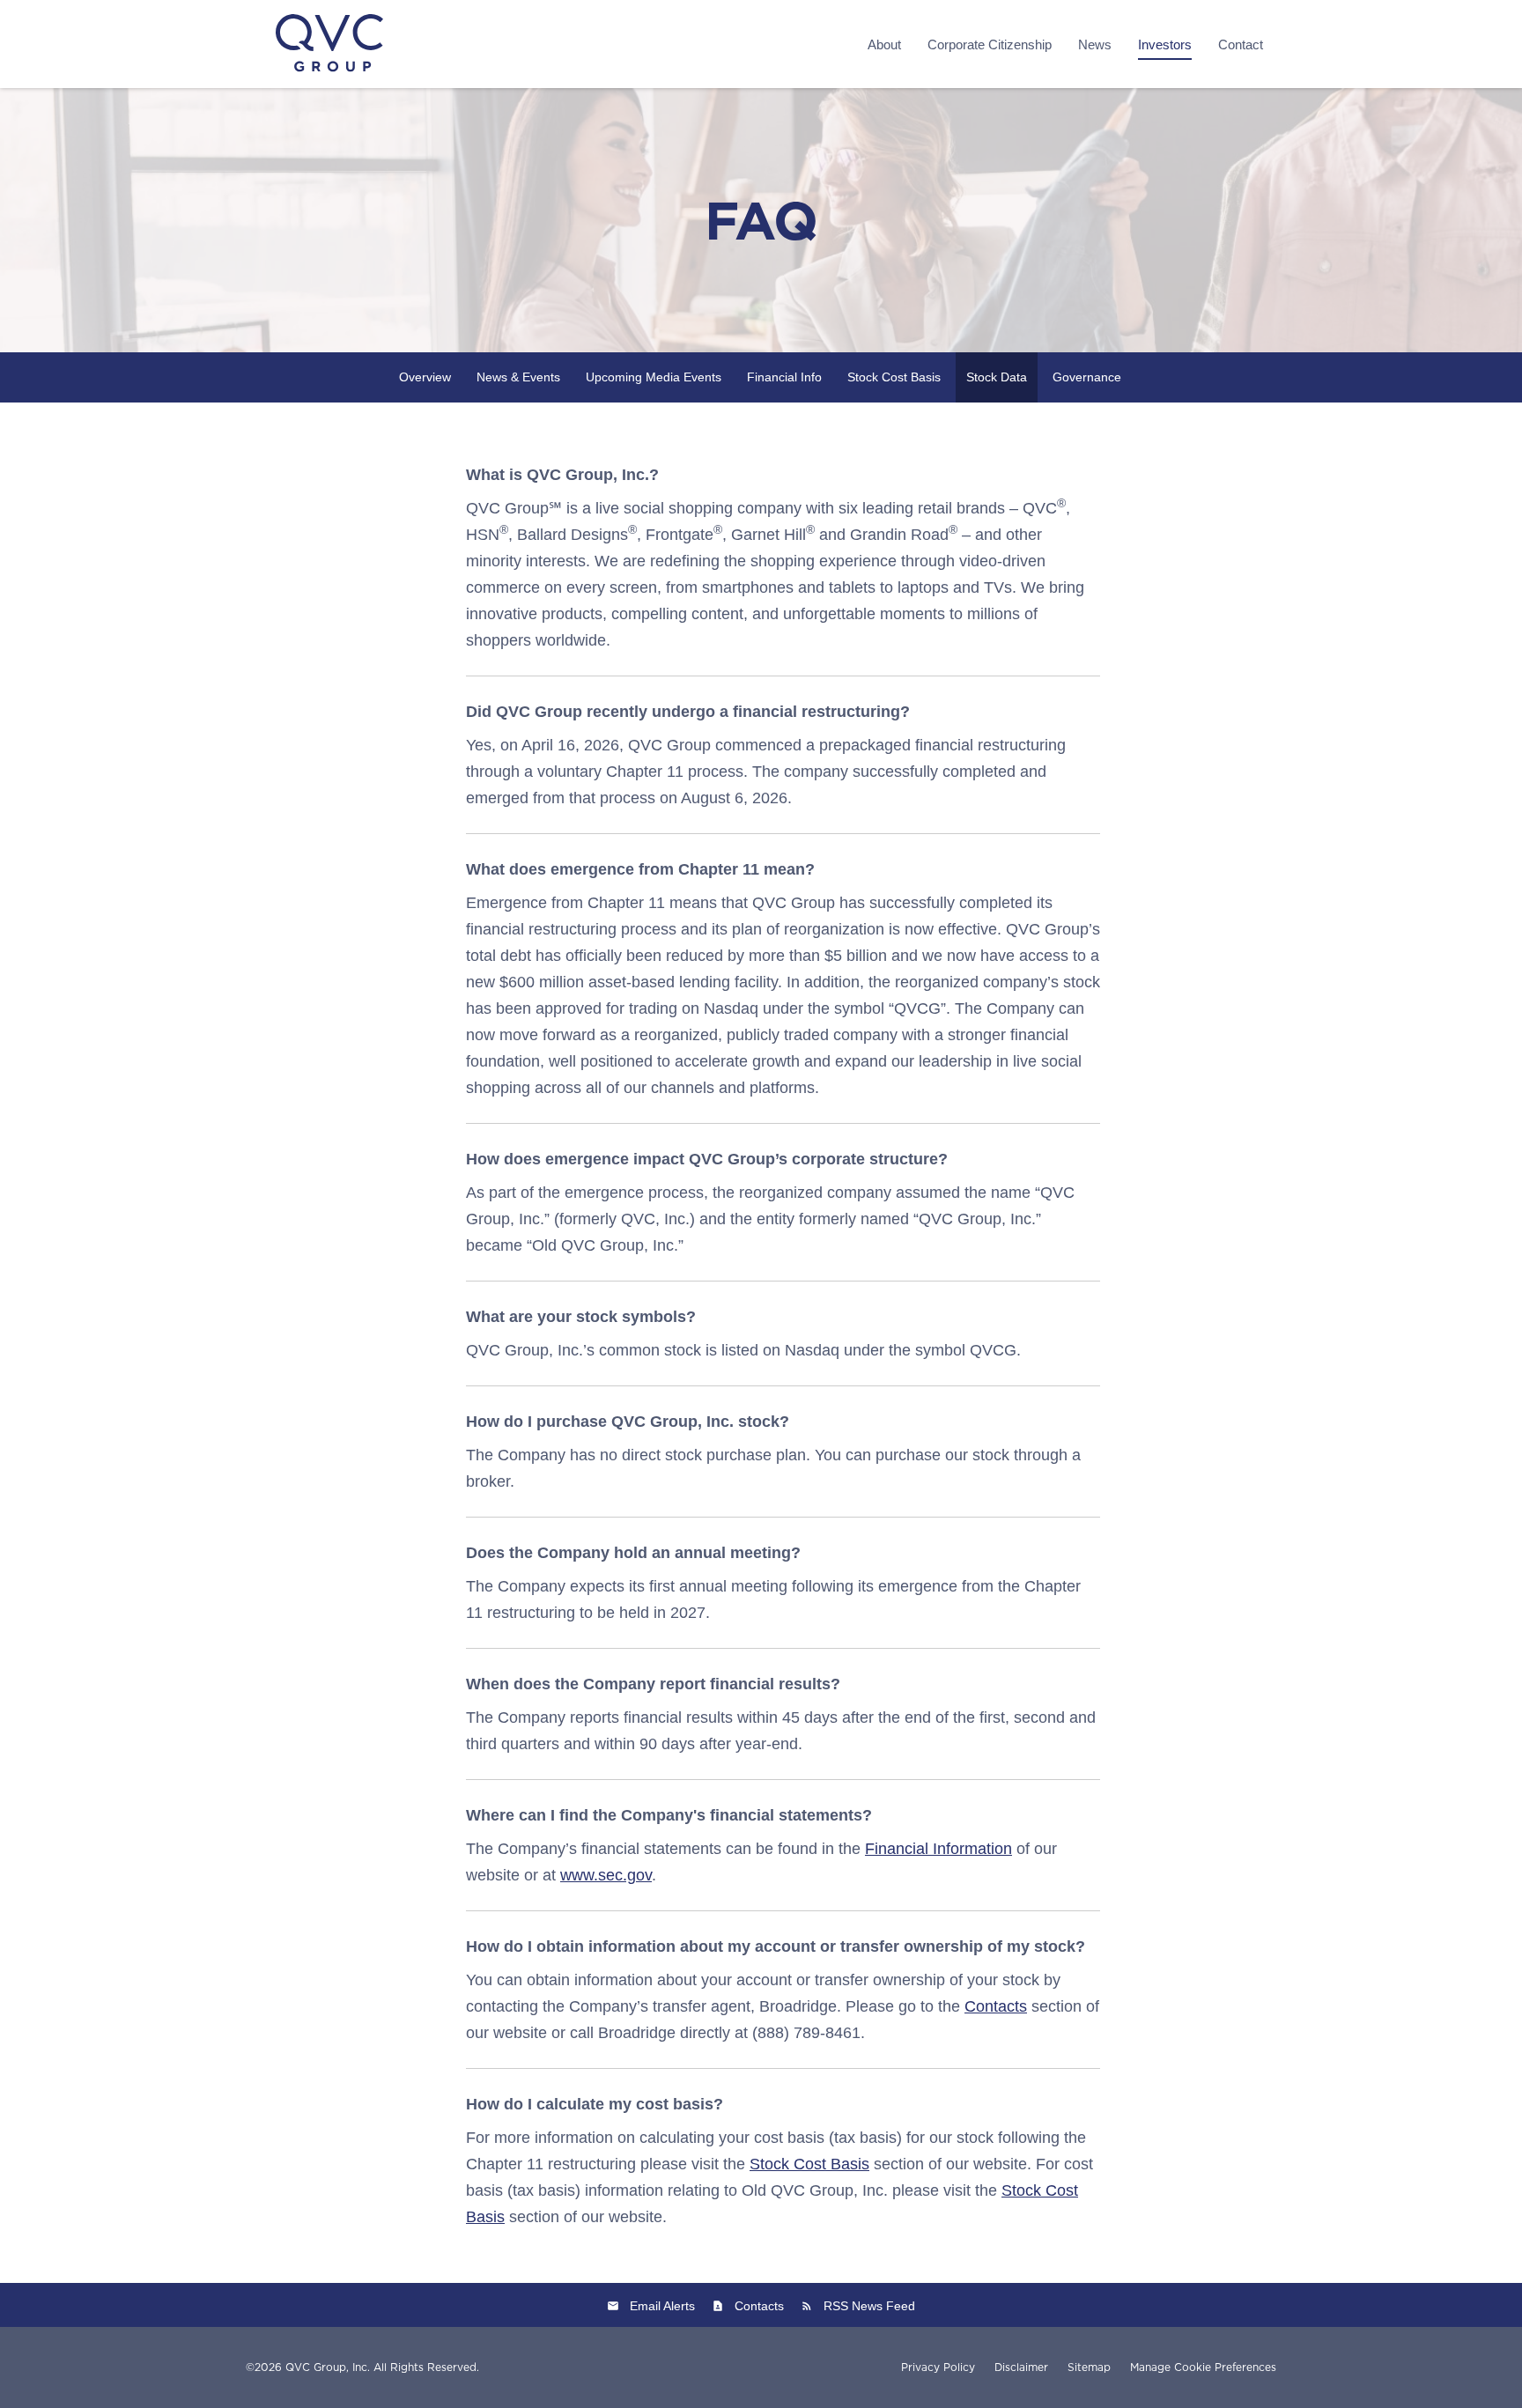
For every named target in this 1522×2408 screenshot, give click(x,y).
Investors (1165, 44)
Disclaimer (1021, 2367)
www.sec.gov (606, 1875)
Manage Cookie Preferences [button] (1203, 2367)
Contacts (996, 2006)
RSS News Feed (869, 2306)
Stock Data (997, 377)
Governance (1087, 377)
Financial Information (938, 1849)
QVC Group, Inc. (328, 2367)
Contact (1241, 44)
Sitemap (1089, 2367)
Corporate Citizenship (990, 44)
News (1095, 44)
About (884, 44)
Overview (425, 377)
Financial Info (784, 377)
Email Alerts (662, 2306)
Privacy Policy (938, 2367)
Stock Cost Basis (894, 377)
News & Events (518, 377)
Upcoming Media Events (654, 377)
